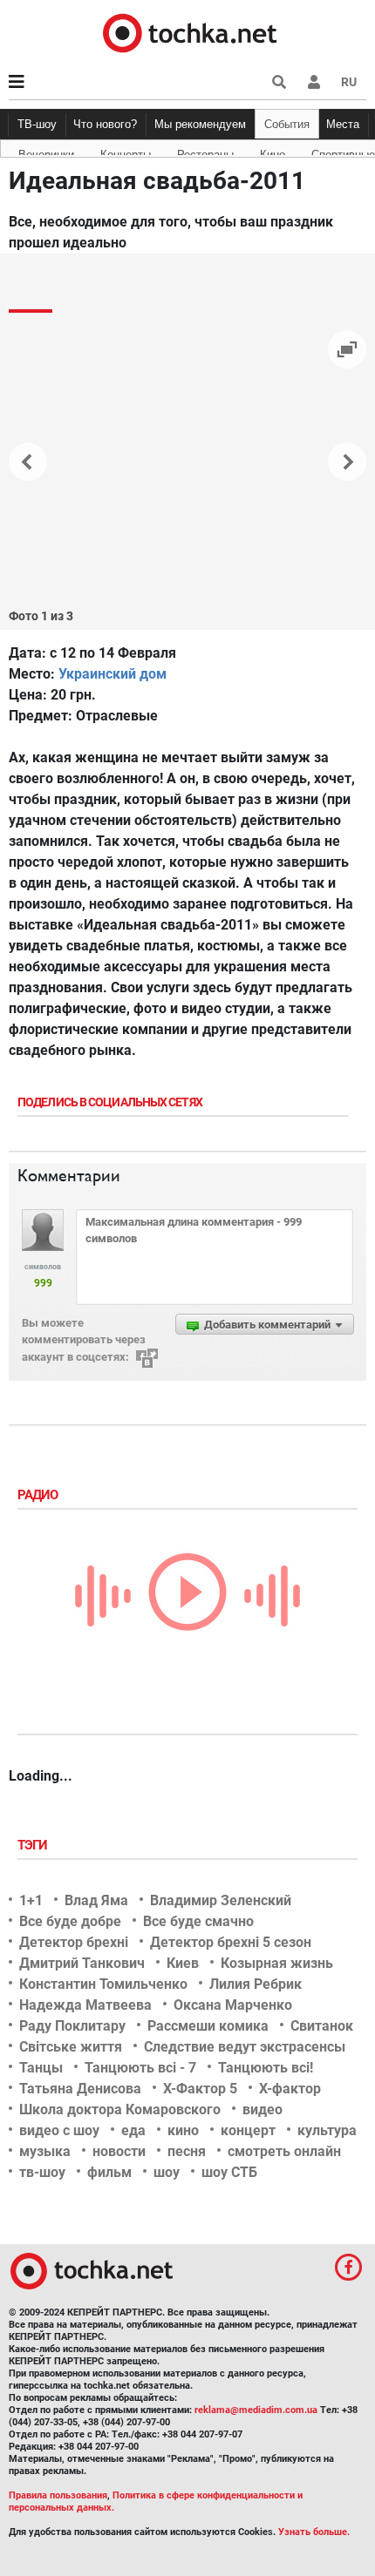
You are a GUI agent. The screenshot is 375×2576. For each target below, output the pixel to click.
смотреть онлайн (284, 2151)
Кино (273, 152)
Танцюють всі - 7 (140, 2068)
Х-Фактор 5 (200, 2089)
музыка (45, 2151)
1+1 (31, 1900)
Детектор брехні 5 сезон (231, 1942)
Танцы (41, 2068)
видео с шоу (59, 2130)
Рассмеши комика (208, 2026)
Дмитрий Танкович (82, 1963)
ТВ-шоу (37, 124)
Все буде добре (70, 1921)
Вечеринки (46, 152)
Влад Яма (96, 1900)
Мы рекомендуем (200, 124)
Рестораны (205, 152)
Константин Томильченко (103, 1984)
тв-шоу (42, 2172)
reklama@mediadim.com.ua (256, 2410)
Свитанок (322, 2026)
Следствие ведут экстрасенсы (245, 2047)
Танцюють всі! (266, 2068)
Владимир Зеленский (221, 1900)
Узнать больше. (314, 2532)
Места (343, 124)
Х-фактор (290, 2089)
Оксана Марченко (233, 2005)
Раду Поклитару (72, 2026)
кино (183, 2130)
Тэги (34, 1845)
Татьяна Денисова (80, 2089)
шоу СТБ (229, 2172)
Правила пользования (58, 2495)
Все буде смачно (198, 1921)
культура (327, 2130)
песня (187, 2151)
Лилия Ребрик (256, 1984)
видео (262, 2109)
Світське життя (71, 2047)
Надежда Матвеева (85, 2005)
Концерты (126, 152)
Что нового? (105, 124)
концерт (248, 2130)
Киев (183, 1963)
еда (133, 2130)
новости (119, 2151)
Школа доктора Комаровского (120, 2109)
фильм (109, 2172)
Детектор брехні (74, 1942)
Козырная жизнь (277, 1963)
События (287, 124)
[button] (314, 82)
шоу (167, 2172)
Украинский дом (112, 674)
